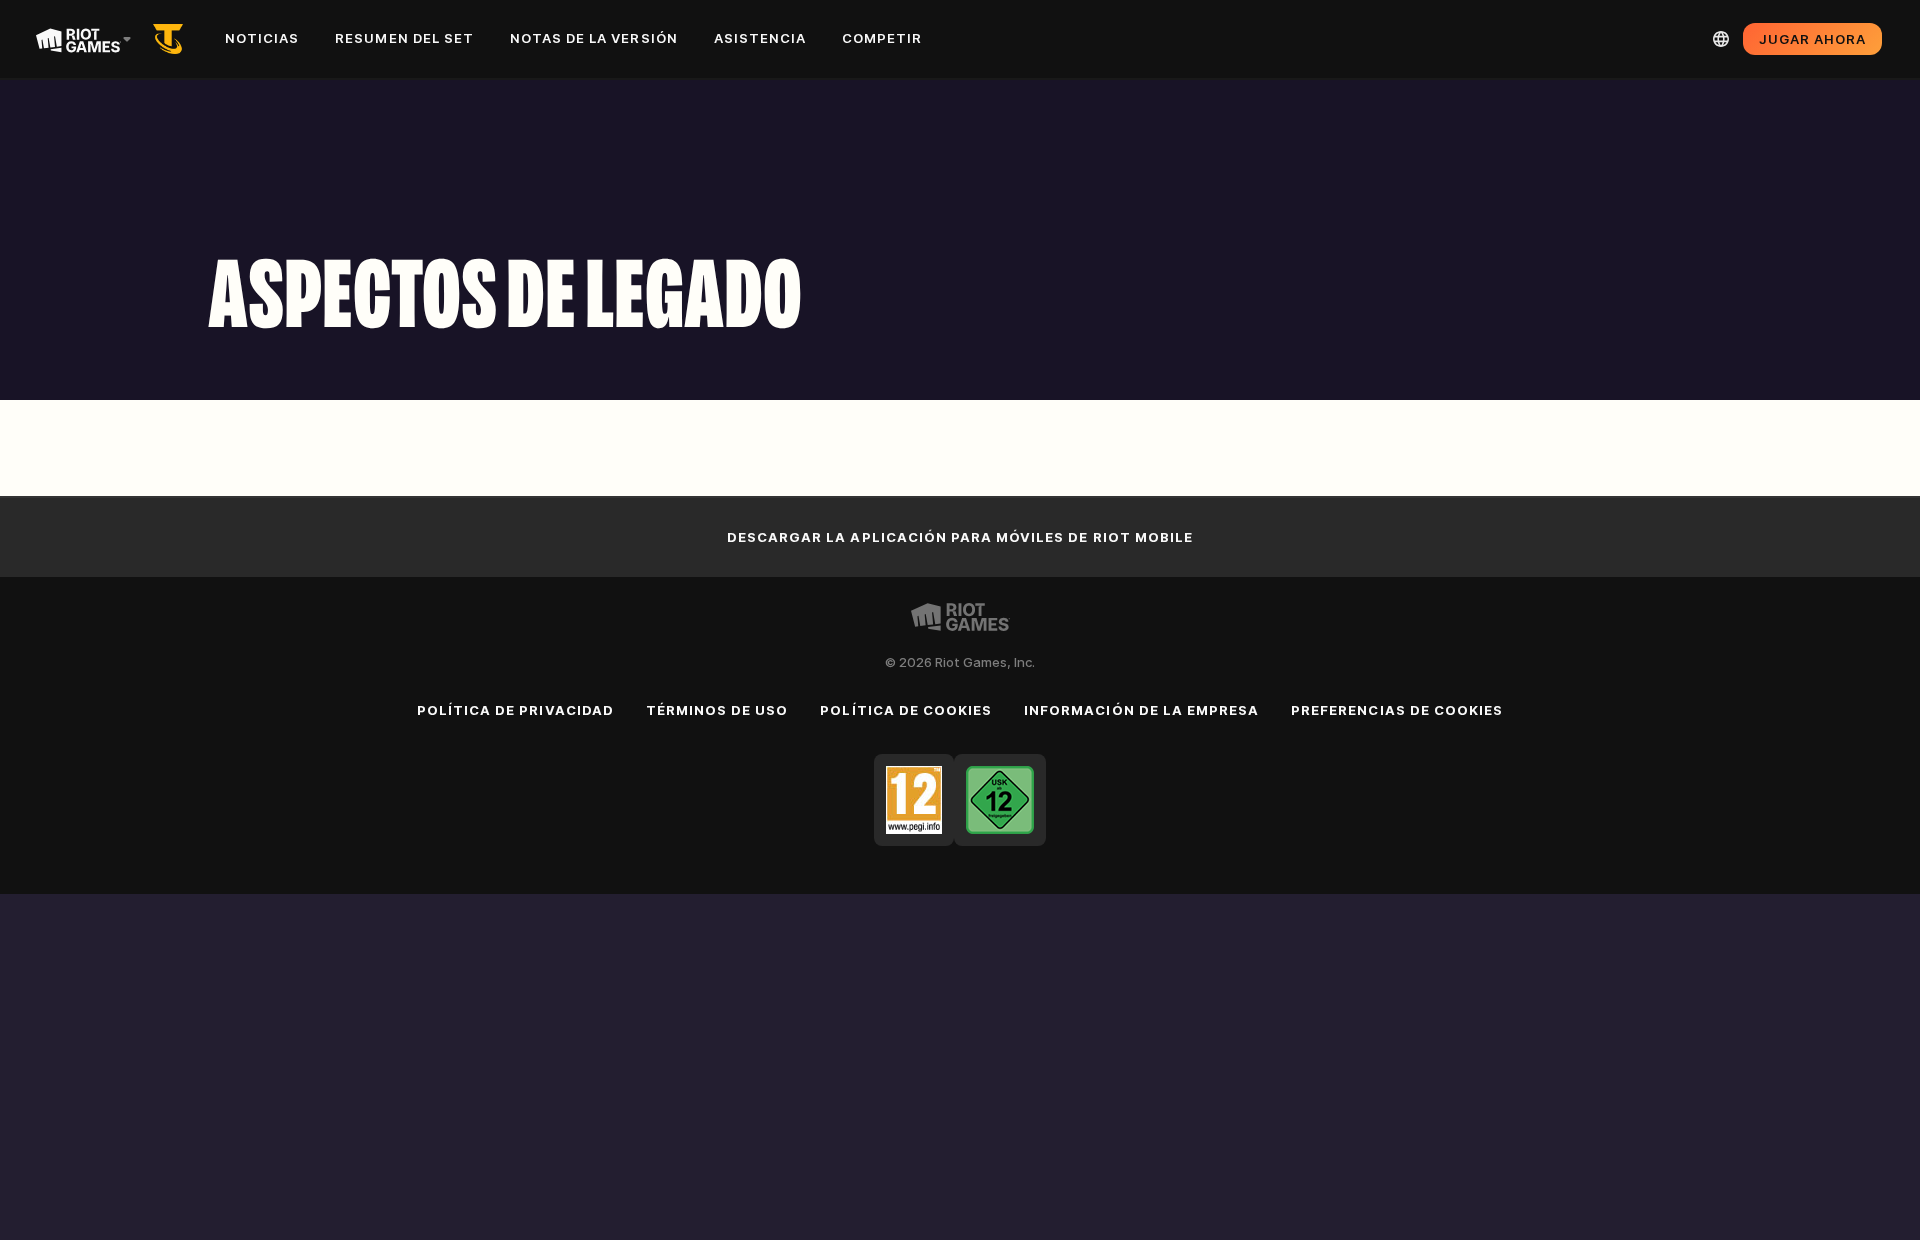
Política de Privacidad (515, 710)
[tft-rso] (172, 39)
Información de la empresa (1141, 710)
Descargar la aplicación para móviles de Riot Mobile (960, 537)
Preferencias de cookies (1397, 710)
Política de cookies (906, 710)
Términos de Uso (717, 710)
